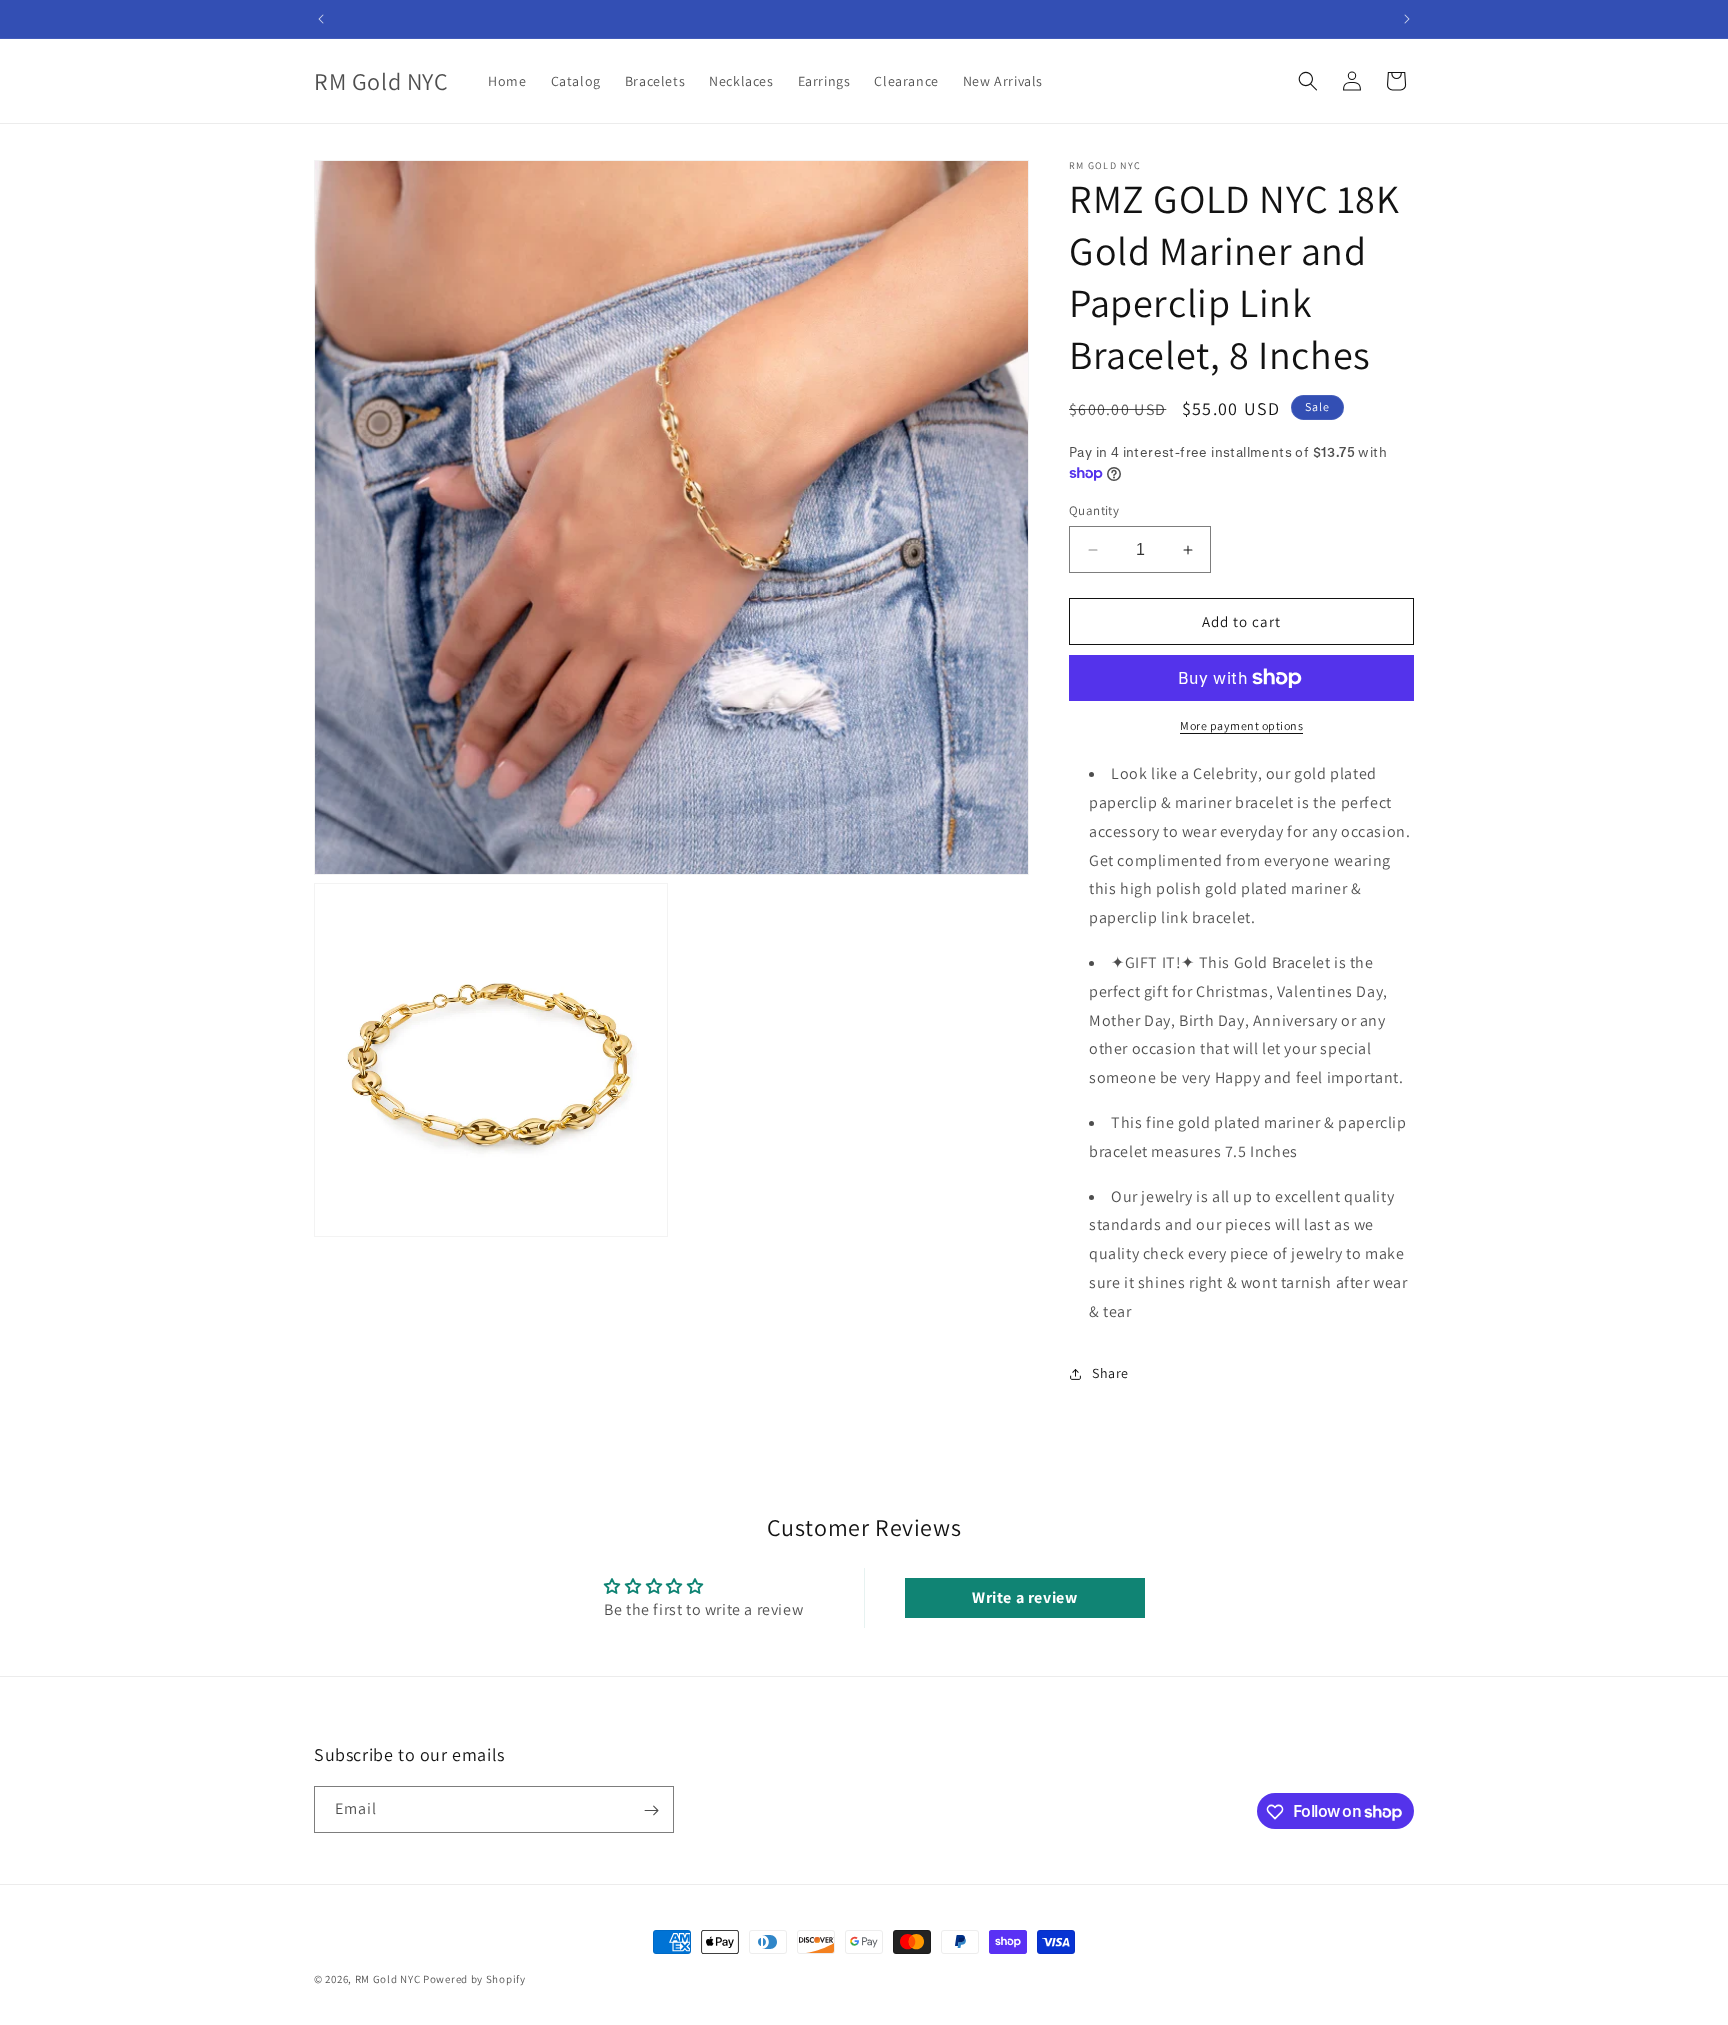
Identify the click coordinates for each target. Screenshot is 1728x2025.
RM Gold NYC (388, 1979)
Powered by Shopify (474, 1979)
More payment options (1241, 725)
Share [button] (1110, 1373)
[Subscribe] (651, 1810)
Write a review (1024, 1597)
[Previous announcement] (321, 19)
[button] (1308, 81)
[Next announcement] (1407, 19)
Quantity (1094, 510)
